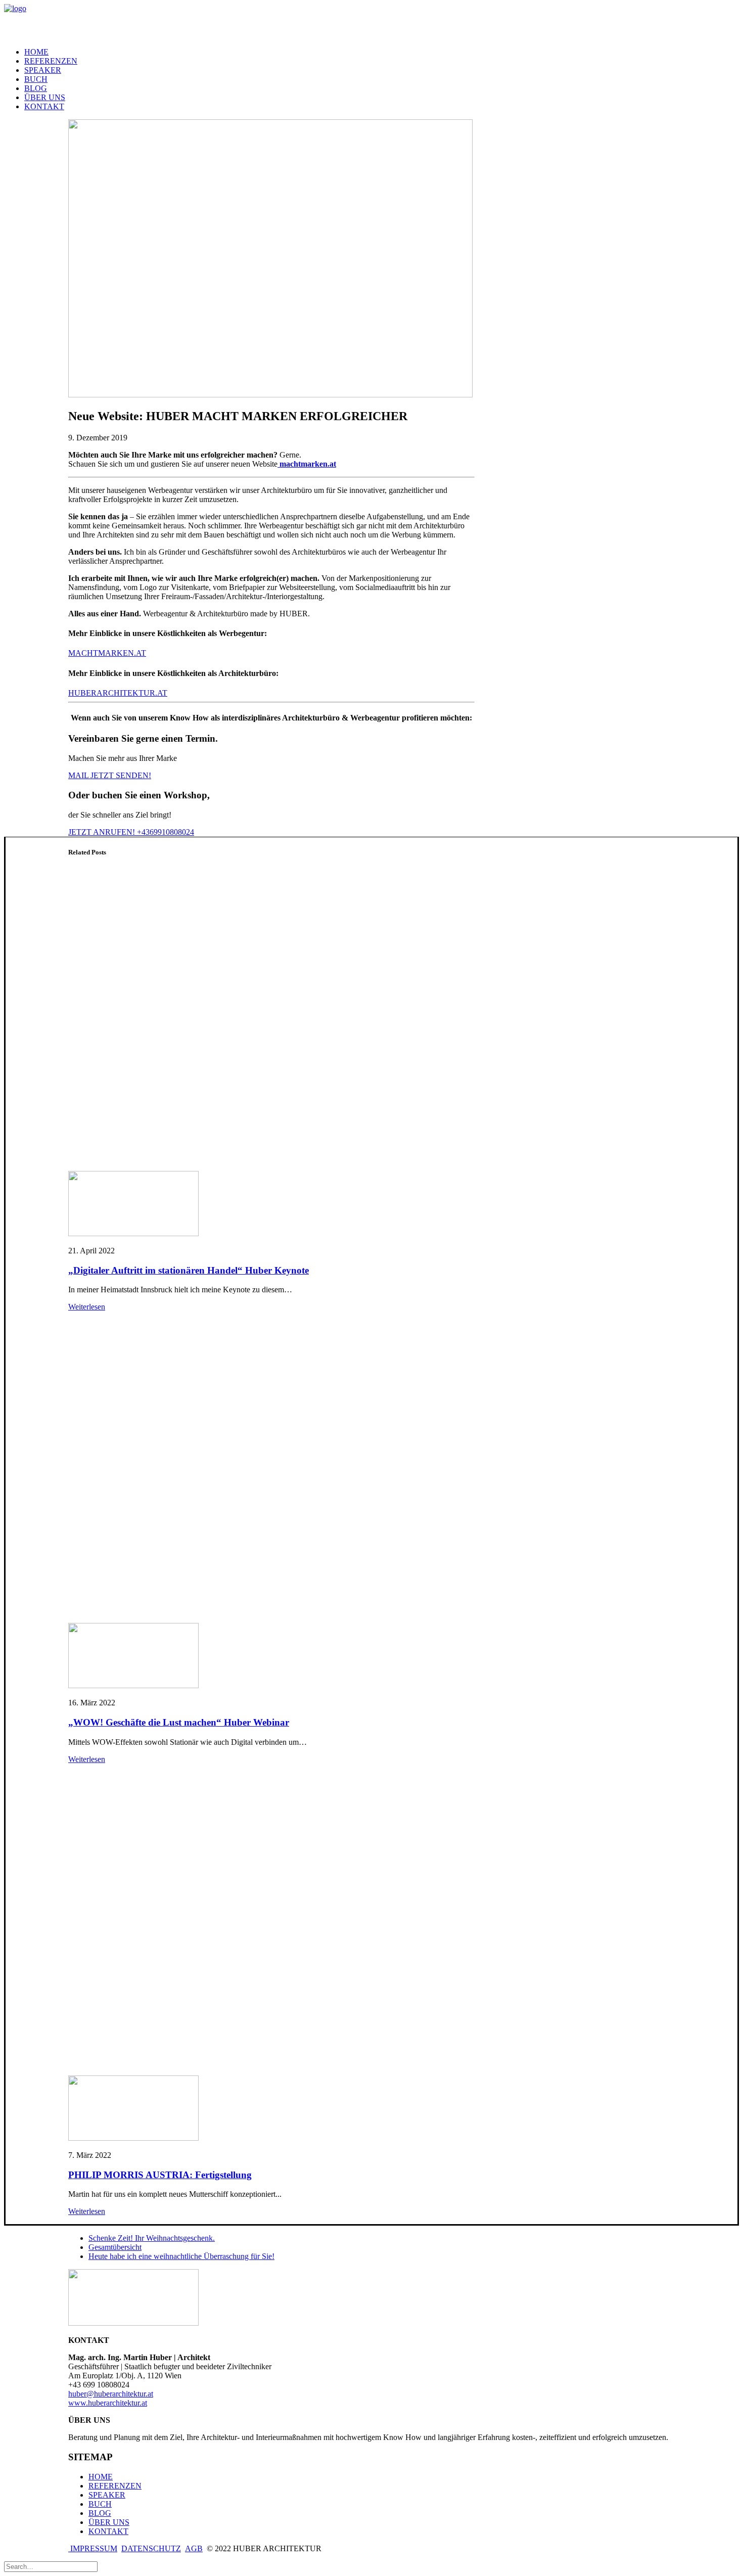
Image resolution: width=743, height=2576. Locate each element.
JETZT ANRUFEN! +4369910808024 (131, 832)
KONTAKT (44, 106)
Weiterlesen (87, 1307)
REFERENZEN (51, 61)
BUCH (100, 2504)
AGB (194, 2548)
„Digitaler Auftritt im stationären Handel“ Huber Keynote (189, 1270)
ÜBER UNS (45, 97)
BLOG (36, 88)
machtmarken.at (307, 464)
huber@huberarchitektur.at (111, 2394)
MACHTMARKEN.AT (107, 653)
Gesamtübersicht (115, 2247)
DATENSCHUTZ (151, 2548)
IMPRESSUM (93, 2548)
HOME (36, 52)
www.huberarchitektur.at (108, 2403)
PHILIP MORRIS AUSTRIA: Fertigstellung (160, 2175)
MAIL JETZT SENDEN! (110, 775)
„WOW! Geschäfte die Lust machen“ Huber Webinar (179, 1722)
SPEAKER (43, 70)
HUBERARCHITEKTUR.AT (118, 693)
